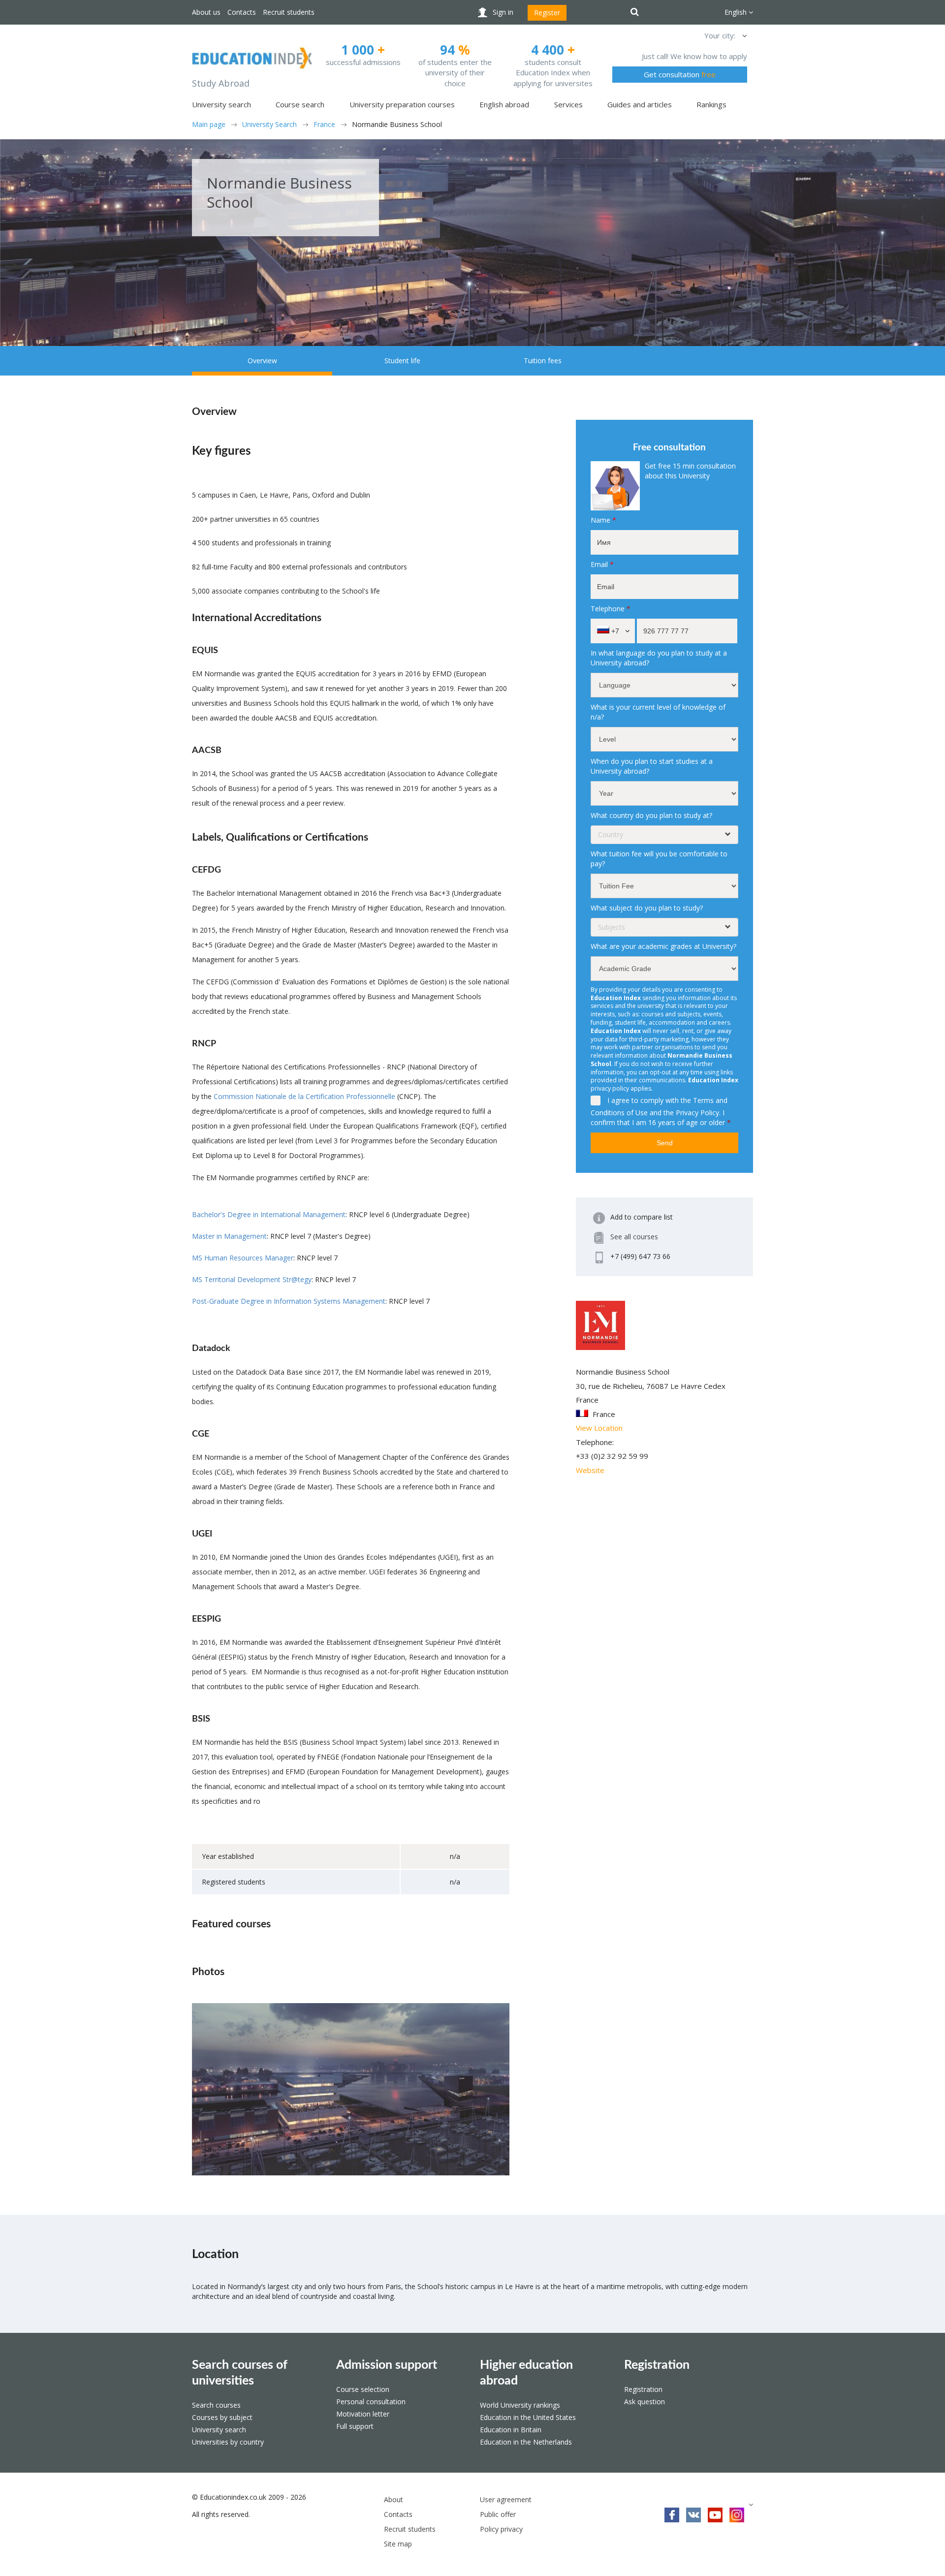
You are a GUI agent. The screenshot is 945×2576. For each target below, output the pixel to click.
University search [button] (221, 104)
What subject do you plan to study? (647, 908)
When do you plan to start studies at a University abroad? (652, 766)
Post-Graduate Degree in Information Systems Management (289, 1301)
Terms (703, 1100)
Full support (355, 2426)
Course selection (363, 2389)
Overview (262, 361)
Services (568, 104)
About (394, 2499)
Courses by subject (222, 2417)
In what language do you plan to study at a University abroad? (659, 658)
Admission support (387, 2365)
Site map (398, 2544)
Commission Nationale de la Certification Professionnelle (304, 1096)
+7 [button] (614, 631)
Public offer (498, 2514)
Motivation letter (363, 2414)
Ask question (645, 2402)
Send (665, 1143)
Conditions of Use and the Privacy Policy (655, 1113)
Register (547, 13)
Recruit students (289, 12)
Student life (402, 361)
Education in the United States (528, 2417)
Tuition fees (543, 361)
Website (590, 1470)
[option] (351, 2089)
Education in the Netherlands (526, 2442)
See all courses (634, 1237)
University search (219, 2430)
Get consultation (680, 74)
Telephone (611, 609)
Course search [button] (300, 104)
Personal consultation (371, 2402)
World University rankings (520, 2405)
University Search (269, 124)
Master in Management (229, 1236)
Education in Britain (511, 2430)
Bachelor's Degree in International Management (269, 1214)
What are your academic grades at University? (663, 946)
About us (206, 12)
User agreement (506, 2499)
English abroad (504, 104)
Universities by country (228, 2442)
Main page (209, 124)
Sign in (503, 12)
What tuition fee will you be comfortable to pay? (659, 859)
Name (603, 520)
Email (602, 564)
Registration (657, 2365)
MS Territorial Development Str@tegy (252, 1279)
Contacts (242, 12)
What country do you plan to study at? (651, 815)
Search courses (216, 2405)
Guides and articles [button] (640, 104)
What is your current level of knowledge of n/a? (658, 712)
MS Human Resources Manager (243, 1258)
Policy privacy (501, 2529)
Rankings (711, 104)
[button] (744, 35)
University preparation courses (402, 104)
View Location (599, 1428)
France (324, 124)
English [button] (737, 12)
